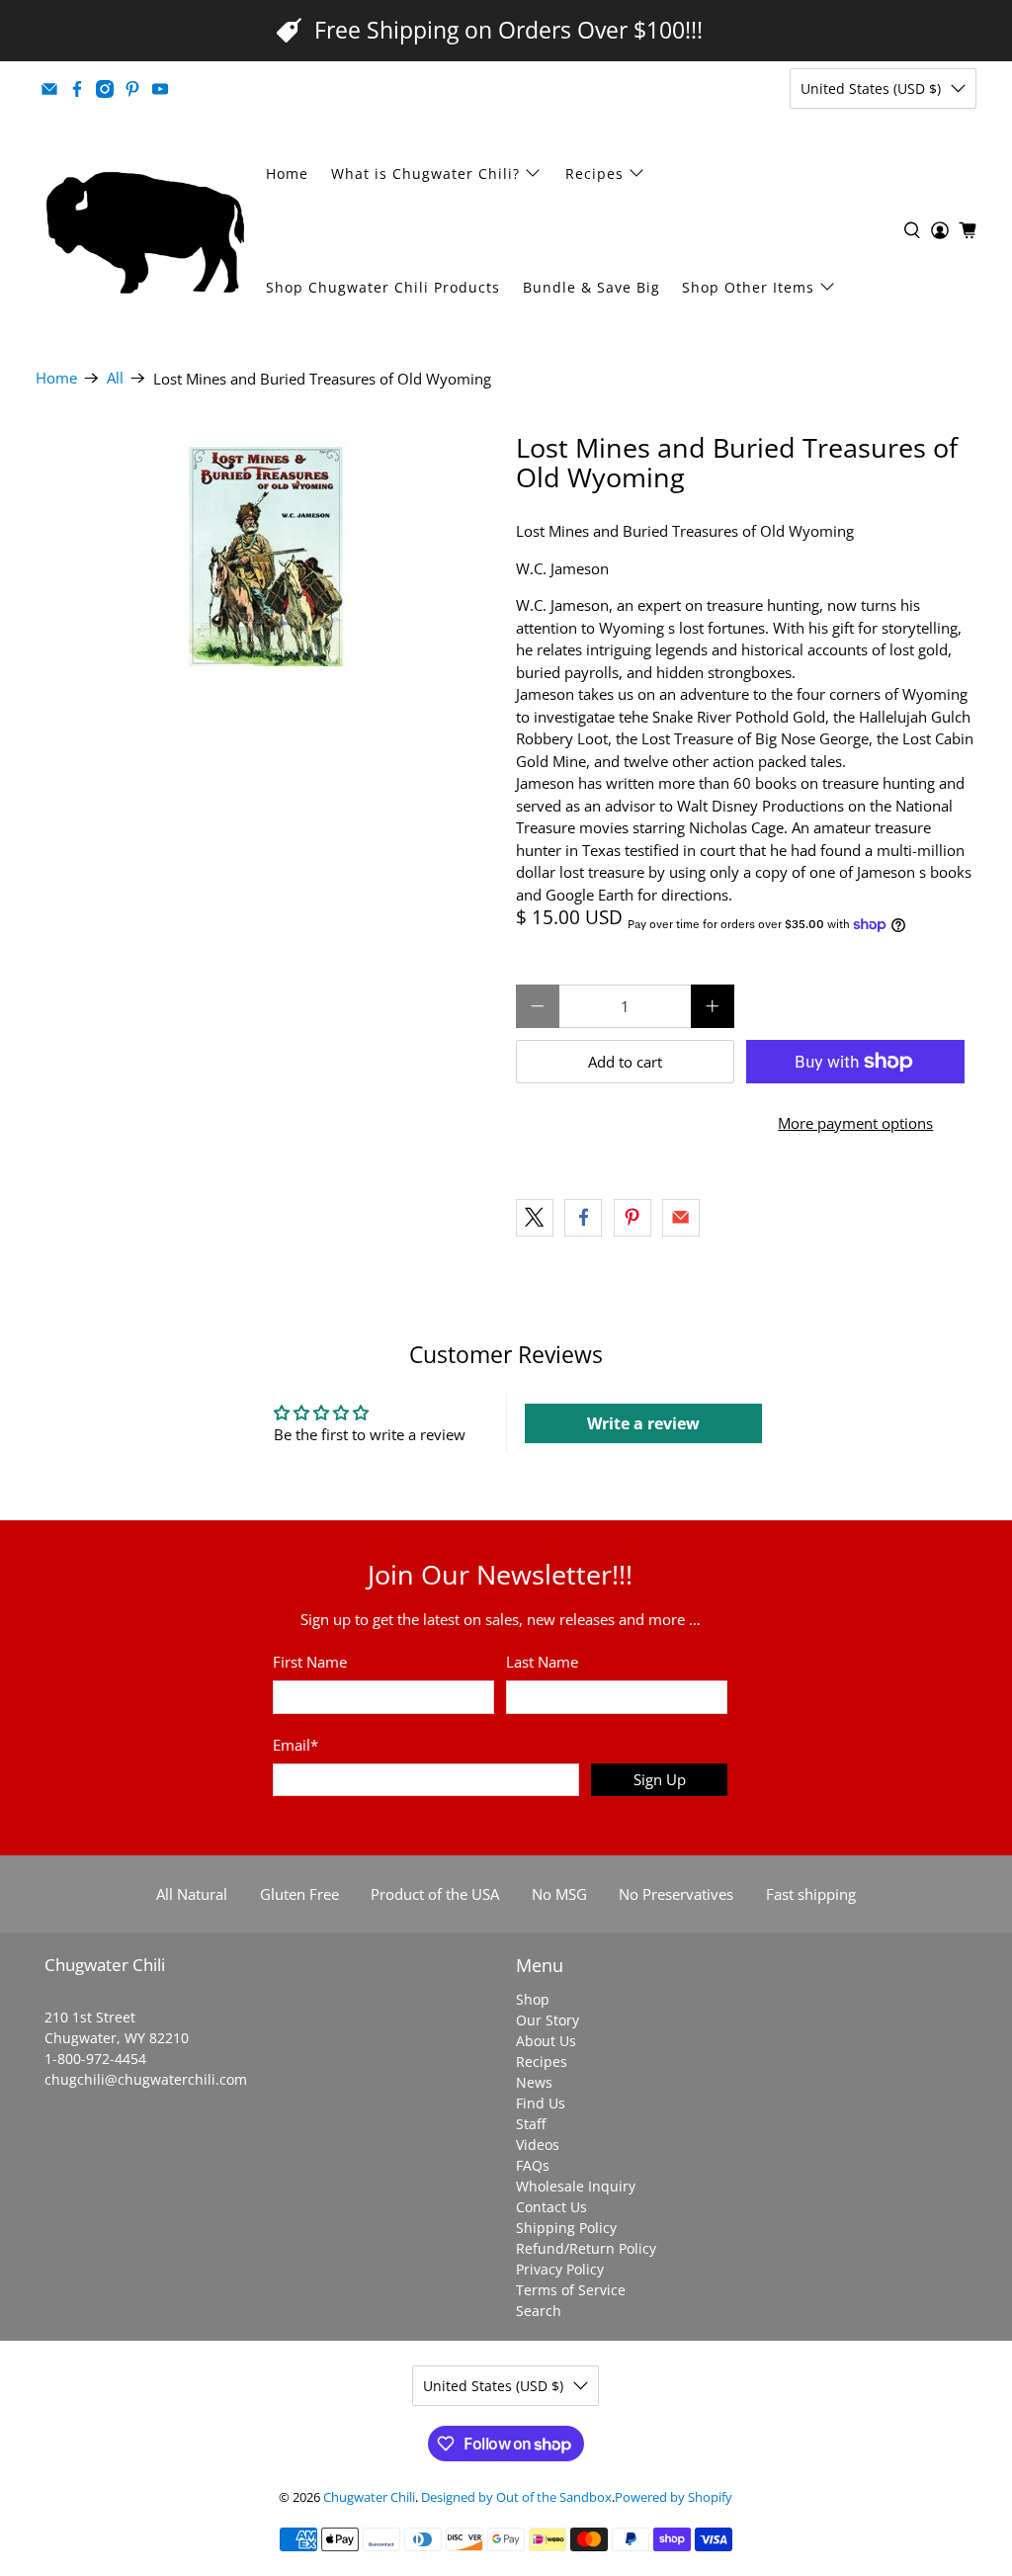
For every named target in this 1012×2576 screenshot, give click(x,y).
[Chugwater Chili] (145, 230)
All (115, 378)
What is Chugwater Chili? (425, 173)
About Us (546, 2041)
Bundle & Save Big (591, 287)
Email (295, 1745)
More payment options (855, 1123)
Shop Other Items (748, 287)
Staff (531, 2124)
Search (539, 2311)
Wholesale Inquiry (576, 2186)
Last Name (542, 1662)
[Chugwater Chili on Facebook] (77, 89)
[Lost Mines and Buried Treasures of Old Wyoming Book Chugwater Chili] (266, 557)
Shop (533, 1999)
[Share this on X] (535, 1218)
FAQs (533, 2165)
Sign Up (660, 1779)
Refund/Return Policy (586, 2248)
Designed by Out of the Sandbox (516, 2497)
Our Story (548, 2020)
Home (287, 173)
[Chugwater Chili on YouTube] (160, 89)
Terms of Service (571, 2290)
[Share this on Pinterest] (632, 1218)
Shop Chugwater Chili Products (383, 287)
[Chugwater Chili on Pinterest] (132, 89)
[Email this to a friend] (681, 1218)
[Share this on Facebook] (583, 1218)
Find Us (541, 2103)
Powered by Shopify (674, 2497)
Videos (538, 2145)
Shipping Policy (566, 2228)
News (534, 2082)
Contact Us (551, 2207)
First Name (310, 1662)
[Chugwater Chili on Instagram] (105, 89)
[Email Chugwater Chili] (49, 89)
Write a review (643, 1423)
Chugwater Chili (369, 2497)
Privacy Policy (560, 2269)
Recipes (594, 173)
